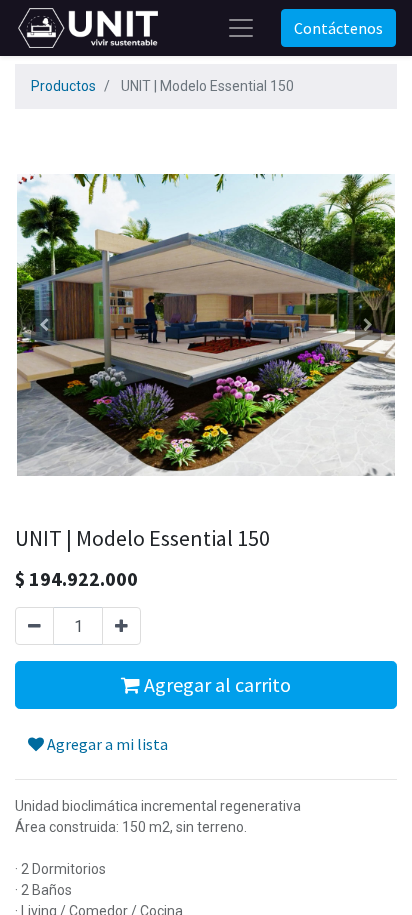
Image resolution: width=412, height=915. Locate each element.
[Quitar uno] (34, 626)
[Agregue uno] (121, 626)
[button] (43, 325)
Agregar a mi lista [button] (106, 744)
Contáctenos (338, 28)
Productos (63, 86)
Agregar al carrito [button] (215, 684)
